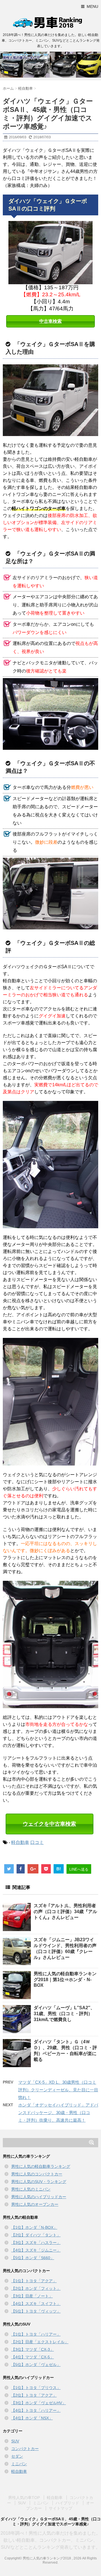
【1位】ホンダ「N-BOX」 (34, 2227)
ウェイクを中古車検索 (49, 1824)
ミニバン (19, 2464)
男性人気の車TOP (24, 2498)
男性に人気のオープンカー (35, 2204)
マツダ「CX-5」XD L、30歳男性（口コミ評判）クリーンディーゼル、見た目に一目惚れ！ (58, 2090)
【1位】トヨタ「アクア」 (34, 2281)
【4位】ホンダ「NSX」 (32, 2418)
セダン (17, 2456)
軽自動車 (20, 1842)
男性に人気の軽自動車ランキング (41, 2166)
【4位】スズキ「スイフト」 (36, 2304)
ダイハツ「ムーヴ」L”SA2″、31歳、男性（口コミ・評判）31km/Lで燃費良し (64, 2014)
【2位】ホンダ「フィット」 (36, 2288)
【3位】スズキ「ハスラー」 (36, 2243)
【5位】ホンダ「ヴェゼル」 (36, 2365)
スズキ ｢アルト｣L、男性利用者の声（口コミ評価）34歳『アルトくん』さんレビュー (65, 1912)
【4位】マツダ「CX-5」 (33, 2357)
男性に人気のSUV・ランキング (39, 2182)
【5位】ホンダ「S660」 (33, 2258)
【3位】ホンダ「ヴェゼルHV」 (39, 2403)
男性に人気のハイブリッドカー (39, 2197)
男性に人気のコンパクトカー (37, 2174)
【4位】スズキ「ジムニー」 (36, 2250)
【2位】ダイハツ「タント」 (36, 2235)
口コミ (37, 1842)
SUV (15, 2441)
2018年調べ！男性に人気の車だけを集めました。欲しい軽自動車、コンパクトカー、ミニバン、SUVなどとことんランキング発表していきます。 (50, 2540)
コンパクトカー (25, 2449)
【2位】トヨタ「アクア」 (34, 2395)
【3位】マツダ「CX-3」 (33, 2349)
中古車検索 (50, 321)
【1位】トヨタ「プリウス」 (36, 2388)
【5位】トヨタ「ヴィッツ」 (36, 2311)
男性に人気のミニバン (31, 2189)
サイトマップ (61, 2508)
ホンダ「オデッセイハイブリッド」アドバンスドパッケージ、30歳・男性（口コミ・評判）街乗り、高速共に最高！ (58, 2113)
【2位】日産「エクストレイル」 (40, 2342)
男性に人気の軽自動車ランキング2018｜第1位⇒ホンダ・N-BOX (65, 1979)
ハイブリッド (67, 2503)
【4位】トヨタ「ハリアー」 (36, 2410)
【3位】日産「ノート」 (32, 2296)
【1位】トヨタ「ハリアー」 (36, 2334)
